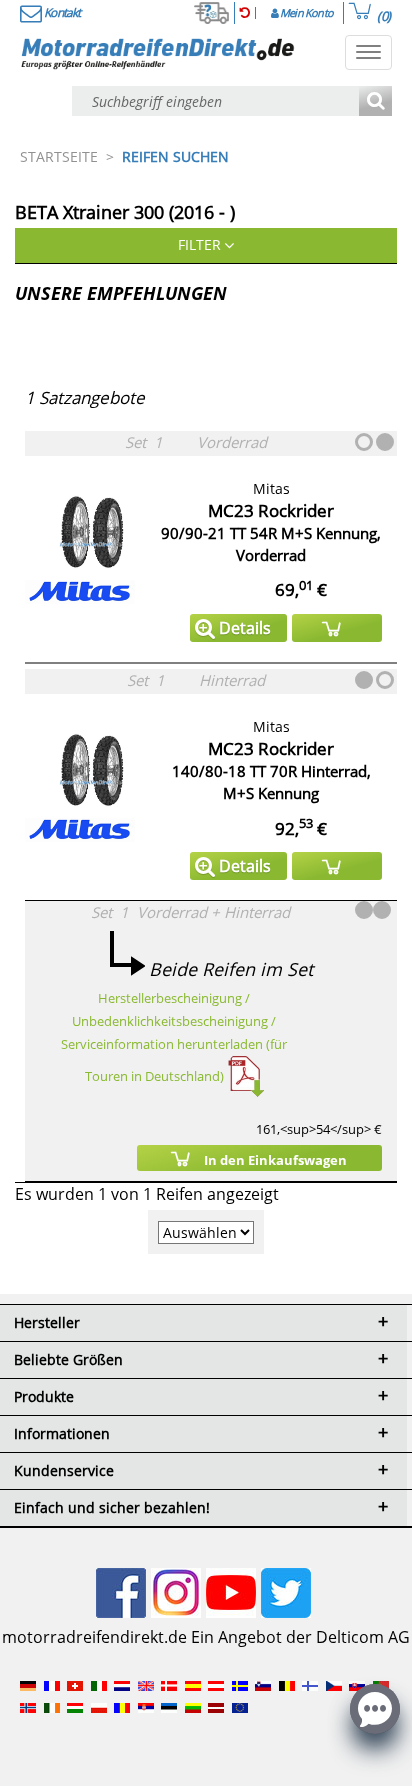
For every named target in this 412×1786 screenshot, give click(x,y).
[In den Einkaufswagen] (337, 628)
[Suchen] (375, 102)
